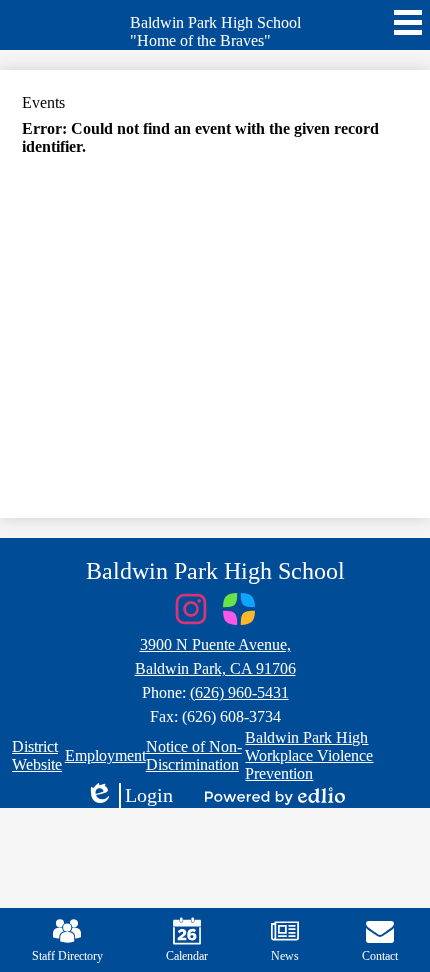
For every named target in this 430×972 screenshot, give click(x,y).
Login (129, 796)
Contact (380, 956)
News (285, 956)
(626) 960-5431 (239, 692)
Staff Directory (67, 956)
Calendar (187, 956)
